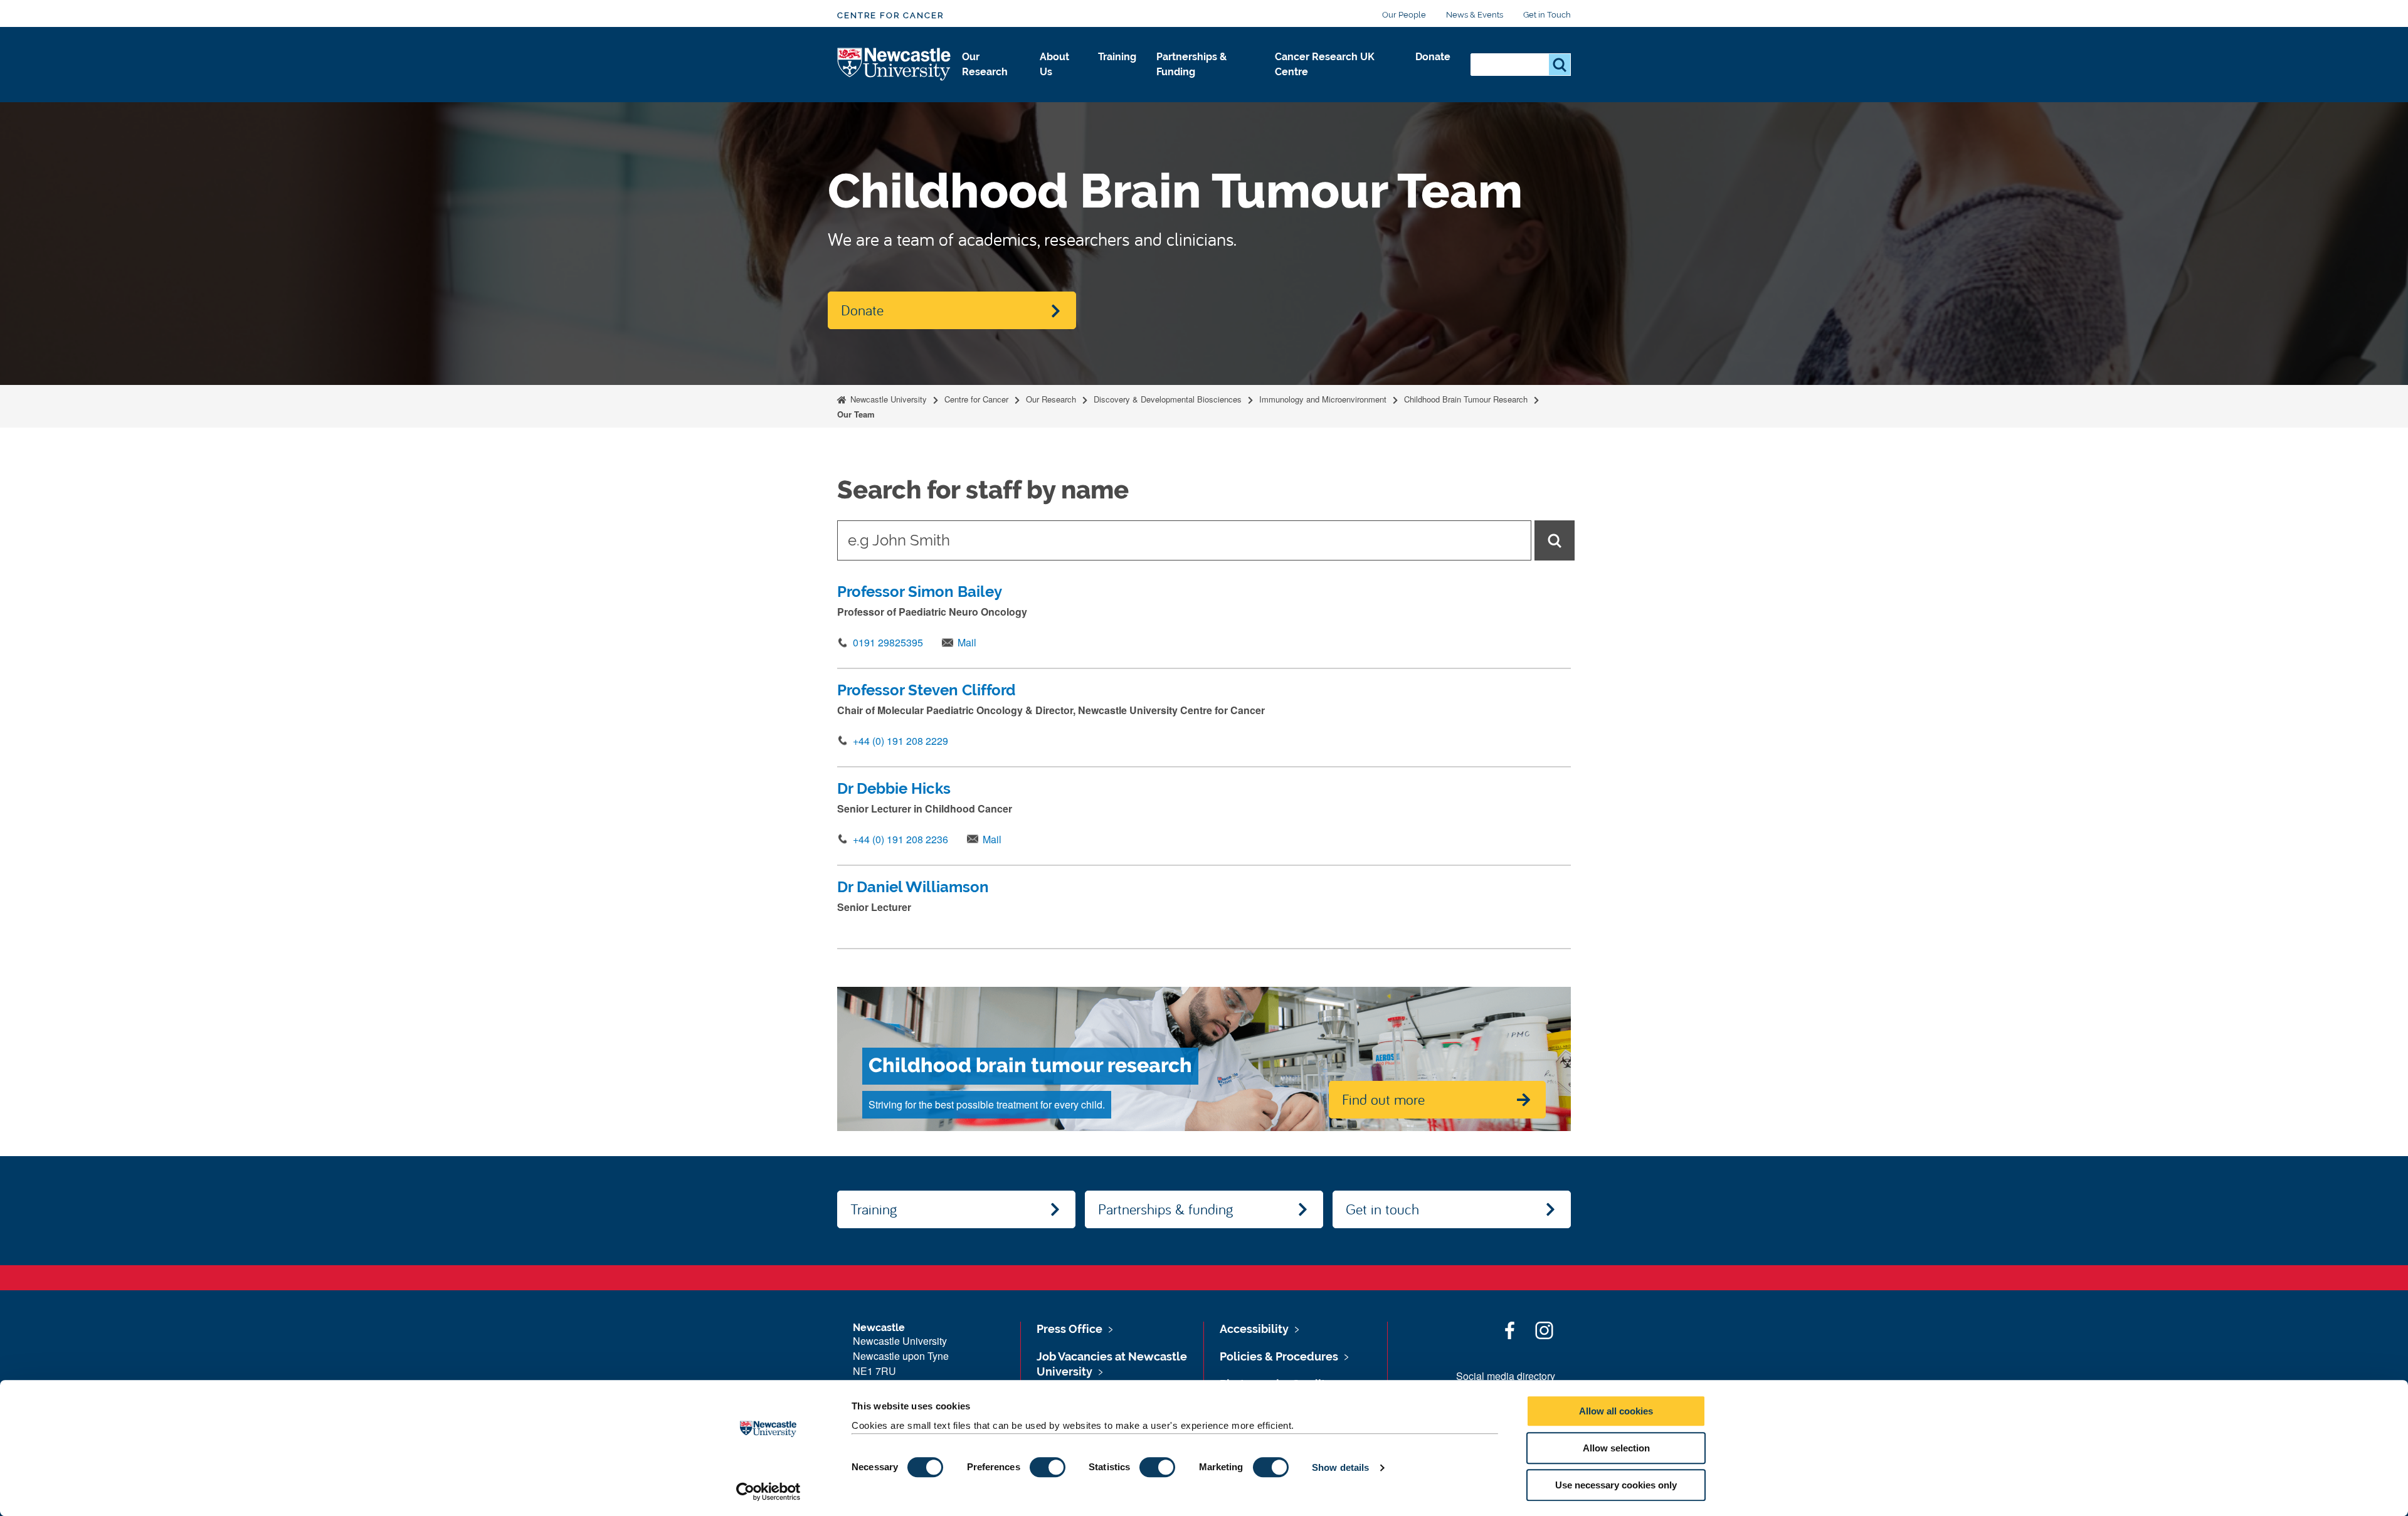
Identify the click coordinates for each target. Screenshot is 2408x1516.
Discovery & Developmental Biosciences (1168, 399)
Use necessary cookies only (1616, 1485)
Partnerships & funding (1165, 1209)
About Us (1054, 64)
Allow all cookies (1616, 1411)
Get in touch (1382, 1209)
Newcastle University (887, 399)
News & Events (1475, 15)
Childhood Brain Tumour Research (1466, 399)
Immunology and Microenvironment (1323, 399)
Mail (967, 642)
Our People (1404, 15)
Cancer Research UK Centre (1325, 64)
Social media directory (1506, 1376)
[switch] (1048, 1467)
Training (1117, 57)
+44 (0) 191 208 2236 (900, 839)
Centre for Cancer (890, 15)
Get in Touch (1547, 15)
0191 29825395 (888, 642)
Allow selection (1616, 1448)
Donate (1433, 57)
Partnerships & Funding (1191, 64)
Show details (1340, 1467)
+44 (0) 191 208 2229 (900, 741)
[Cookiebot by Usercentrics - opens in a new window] (768, 1492)
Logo (895, 65)
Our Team (856, 414)
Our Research (985, 64)
